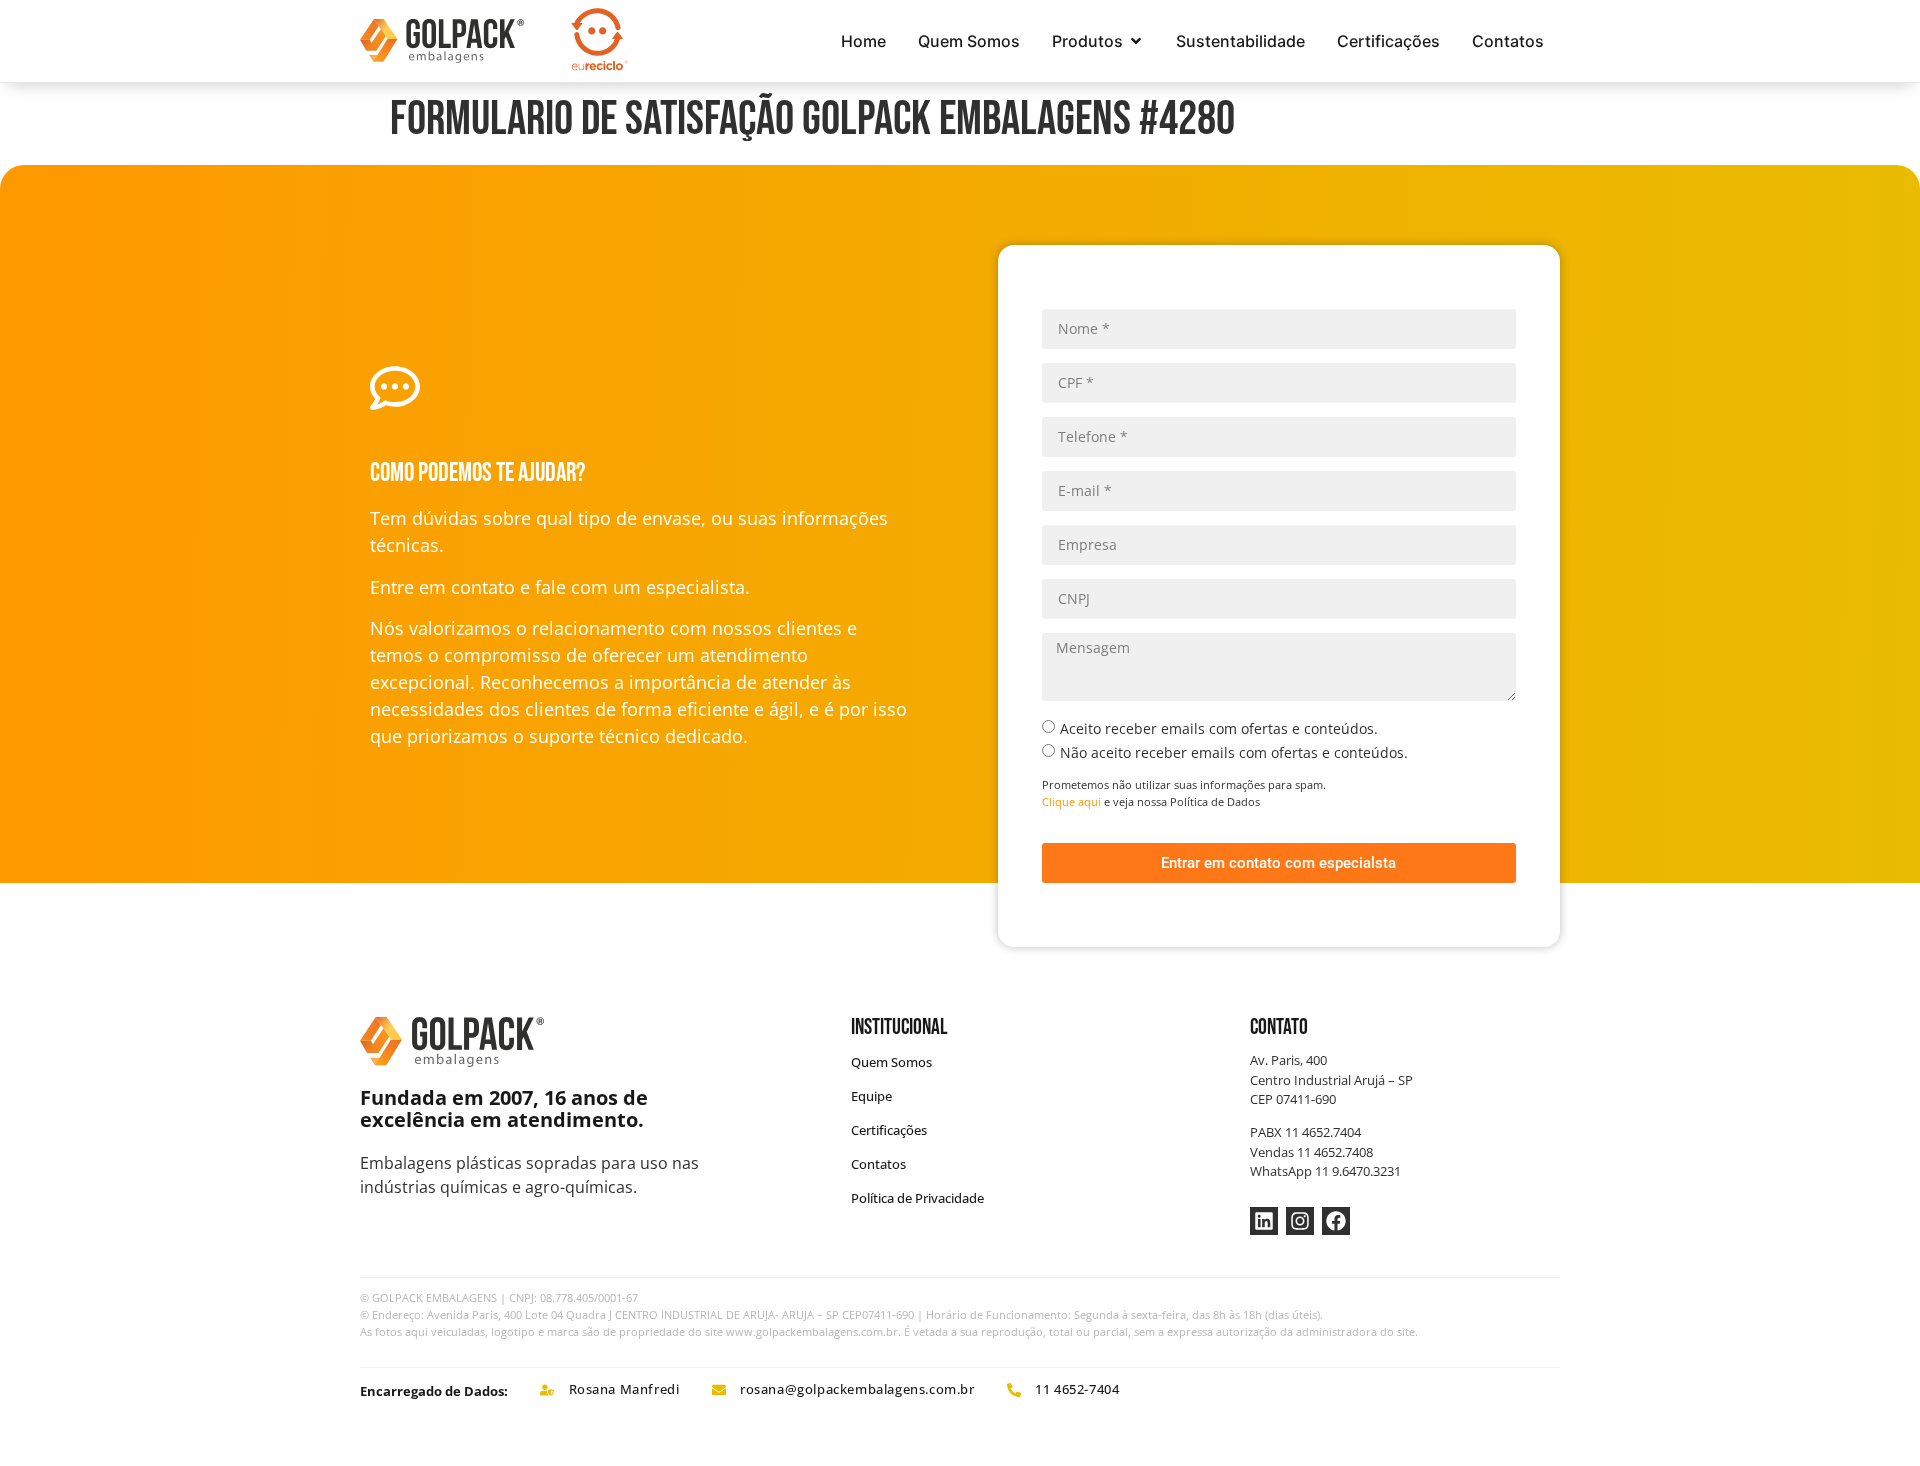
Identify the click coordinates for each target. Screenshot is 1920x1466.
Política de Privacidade (917, 1198)
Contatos (878, 1164)
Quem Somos (891, 1062)
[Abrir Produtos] (1136, 41)
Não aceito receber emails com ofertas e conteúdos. (1234, 752)
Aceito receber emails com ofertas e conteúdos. (1219, 728)
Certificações (889, 1130)
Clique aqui (1071, 801)
